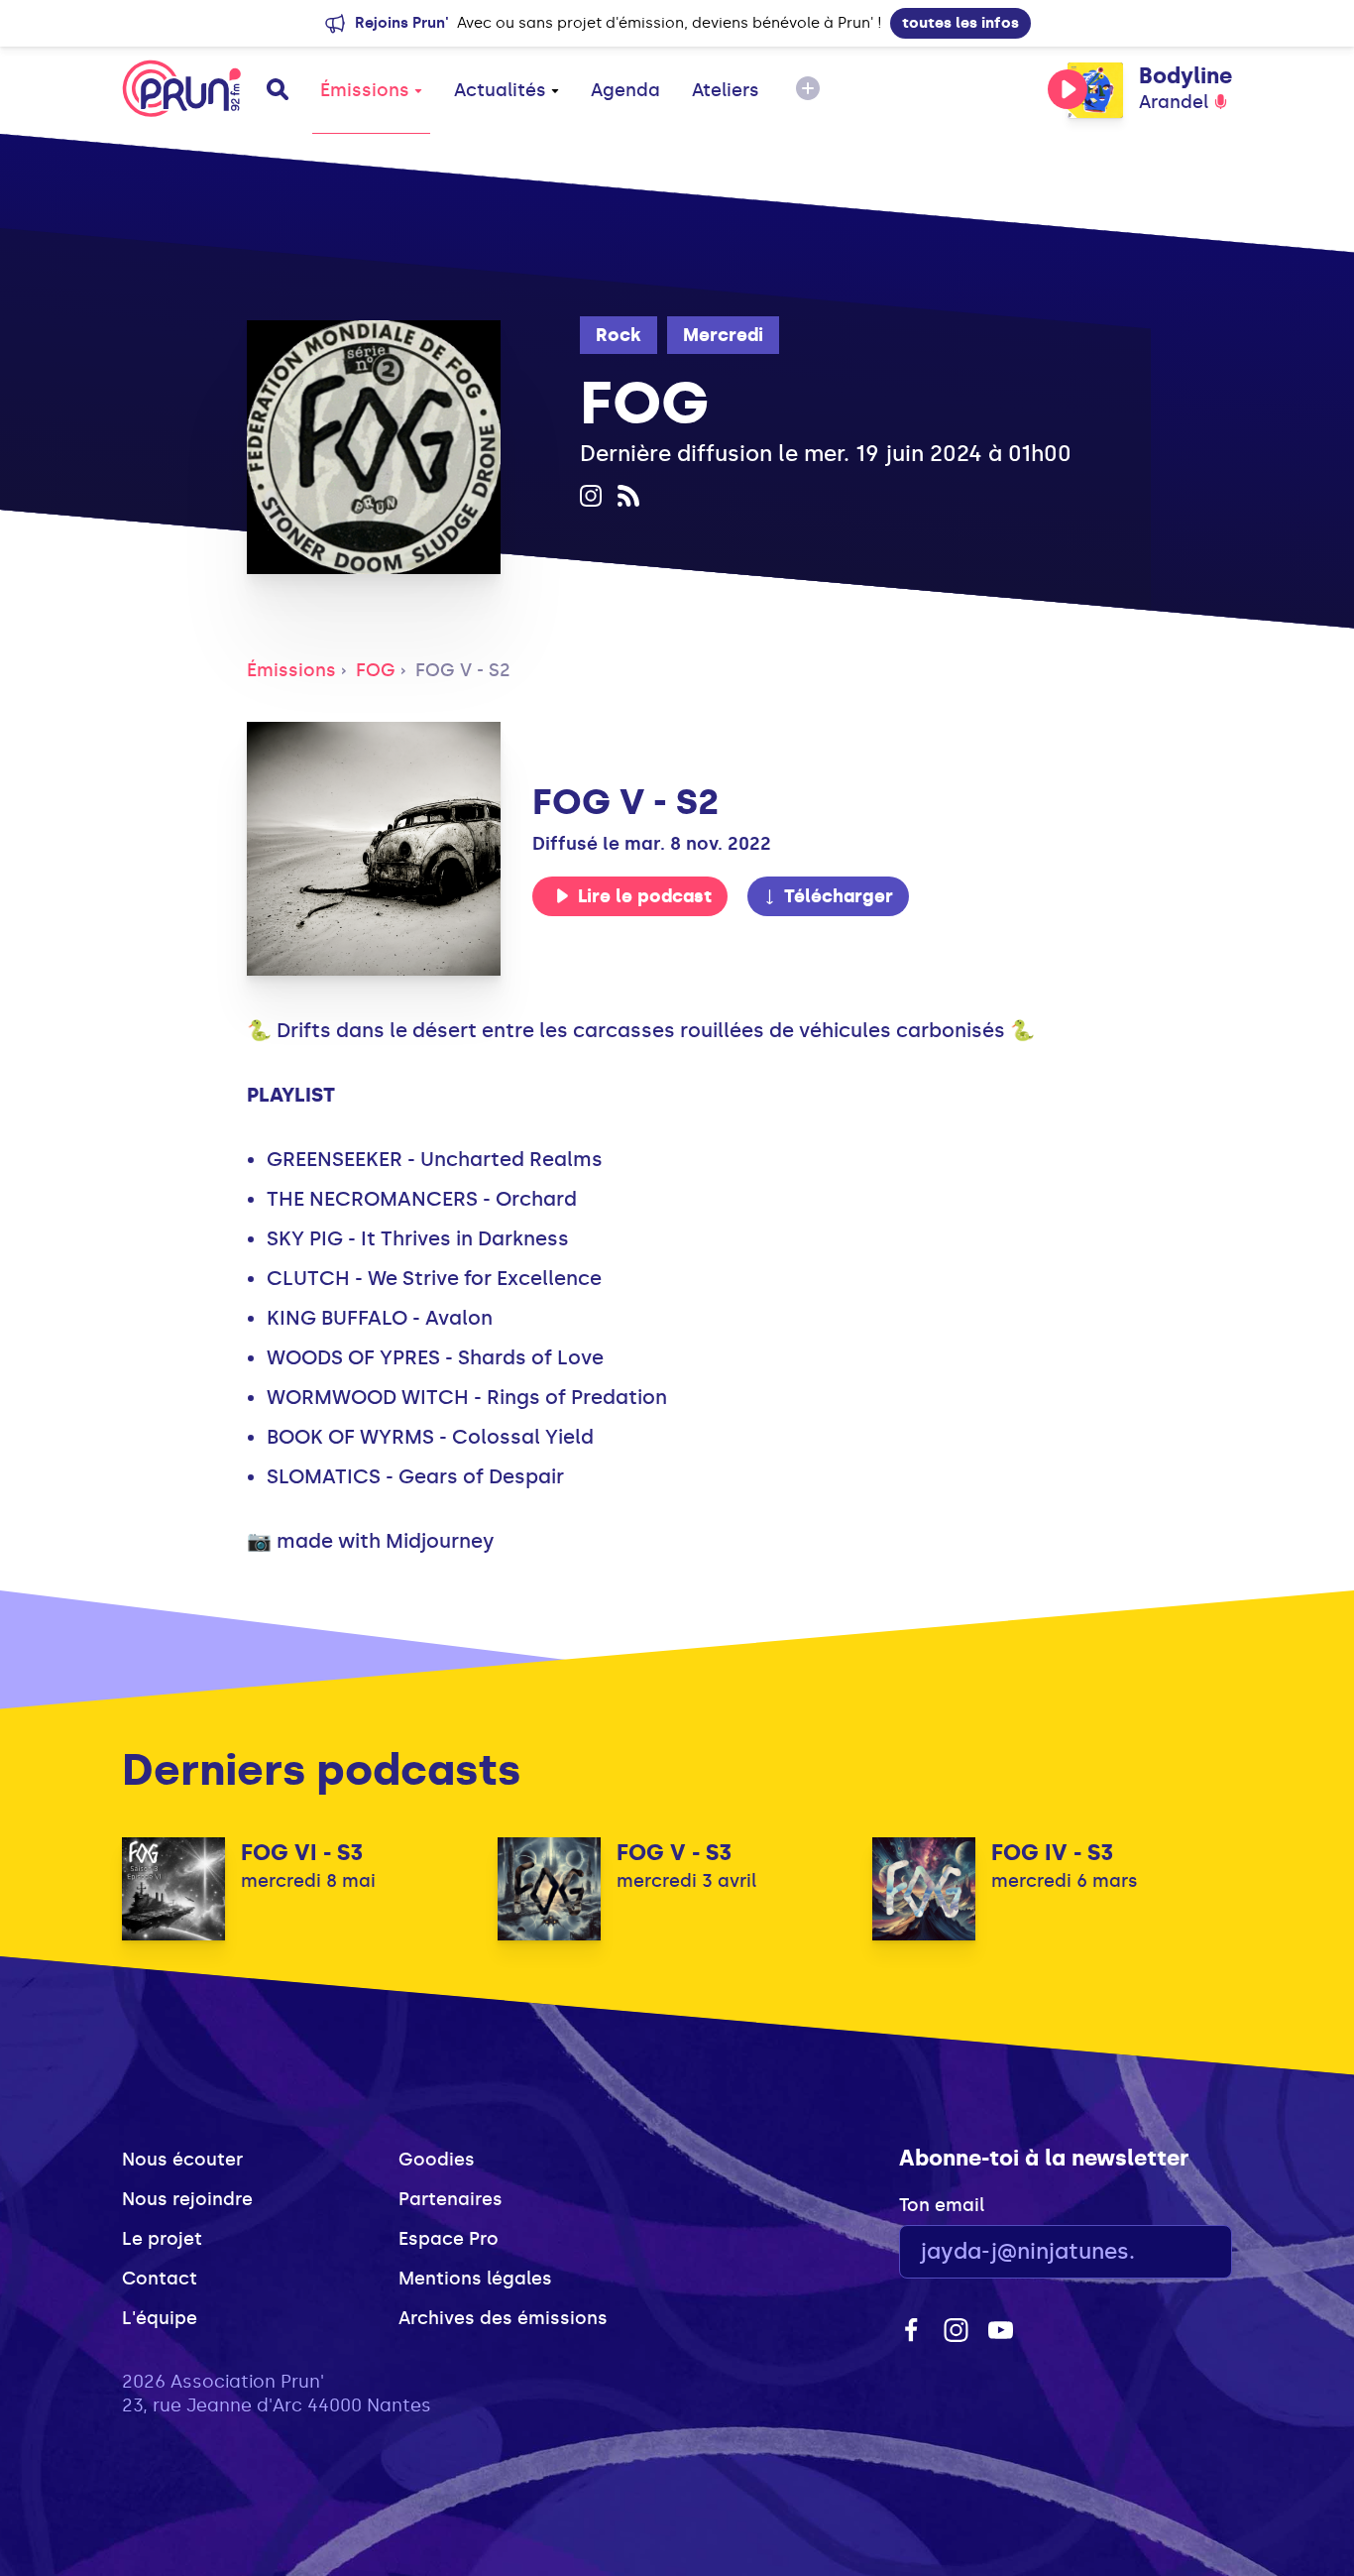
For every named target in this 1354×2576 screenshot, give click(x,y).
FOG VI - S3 (302, 1853)
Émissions (365, 90)
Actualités (500, 90)
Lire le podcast (645, 896)
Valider (1163, 2252)
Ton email (942, 2205)
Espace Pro (449, 2239)
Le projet (162, 2239)
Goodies (437, 2160)
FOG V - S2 (463, 670)
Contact (160, 2279)
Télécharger (839, 896)
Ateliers (726, 90)
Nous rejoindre (187, 2199)
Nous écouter (182, 2160)
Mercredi (723, 335)
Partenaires (451, 2199)
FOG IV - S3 (1052, 1853)
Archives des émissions (503, 2318)
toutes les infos (960, 23)
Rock (619, 335)
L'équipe (160, 2318)
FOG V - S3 (674, 1853)
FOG (376, 670)
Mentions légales (475, 2279)
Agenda (625, 90)
